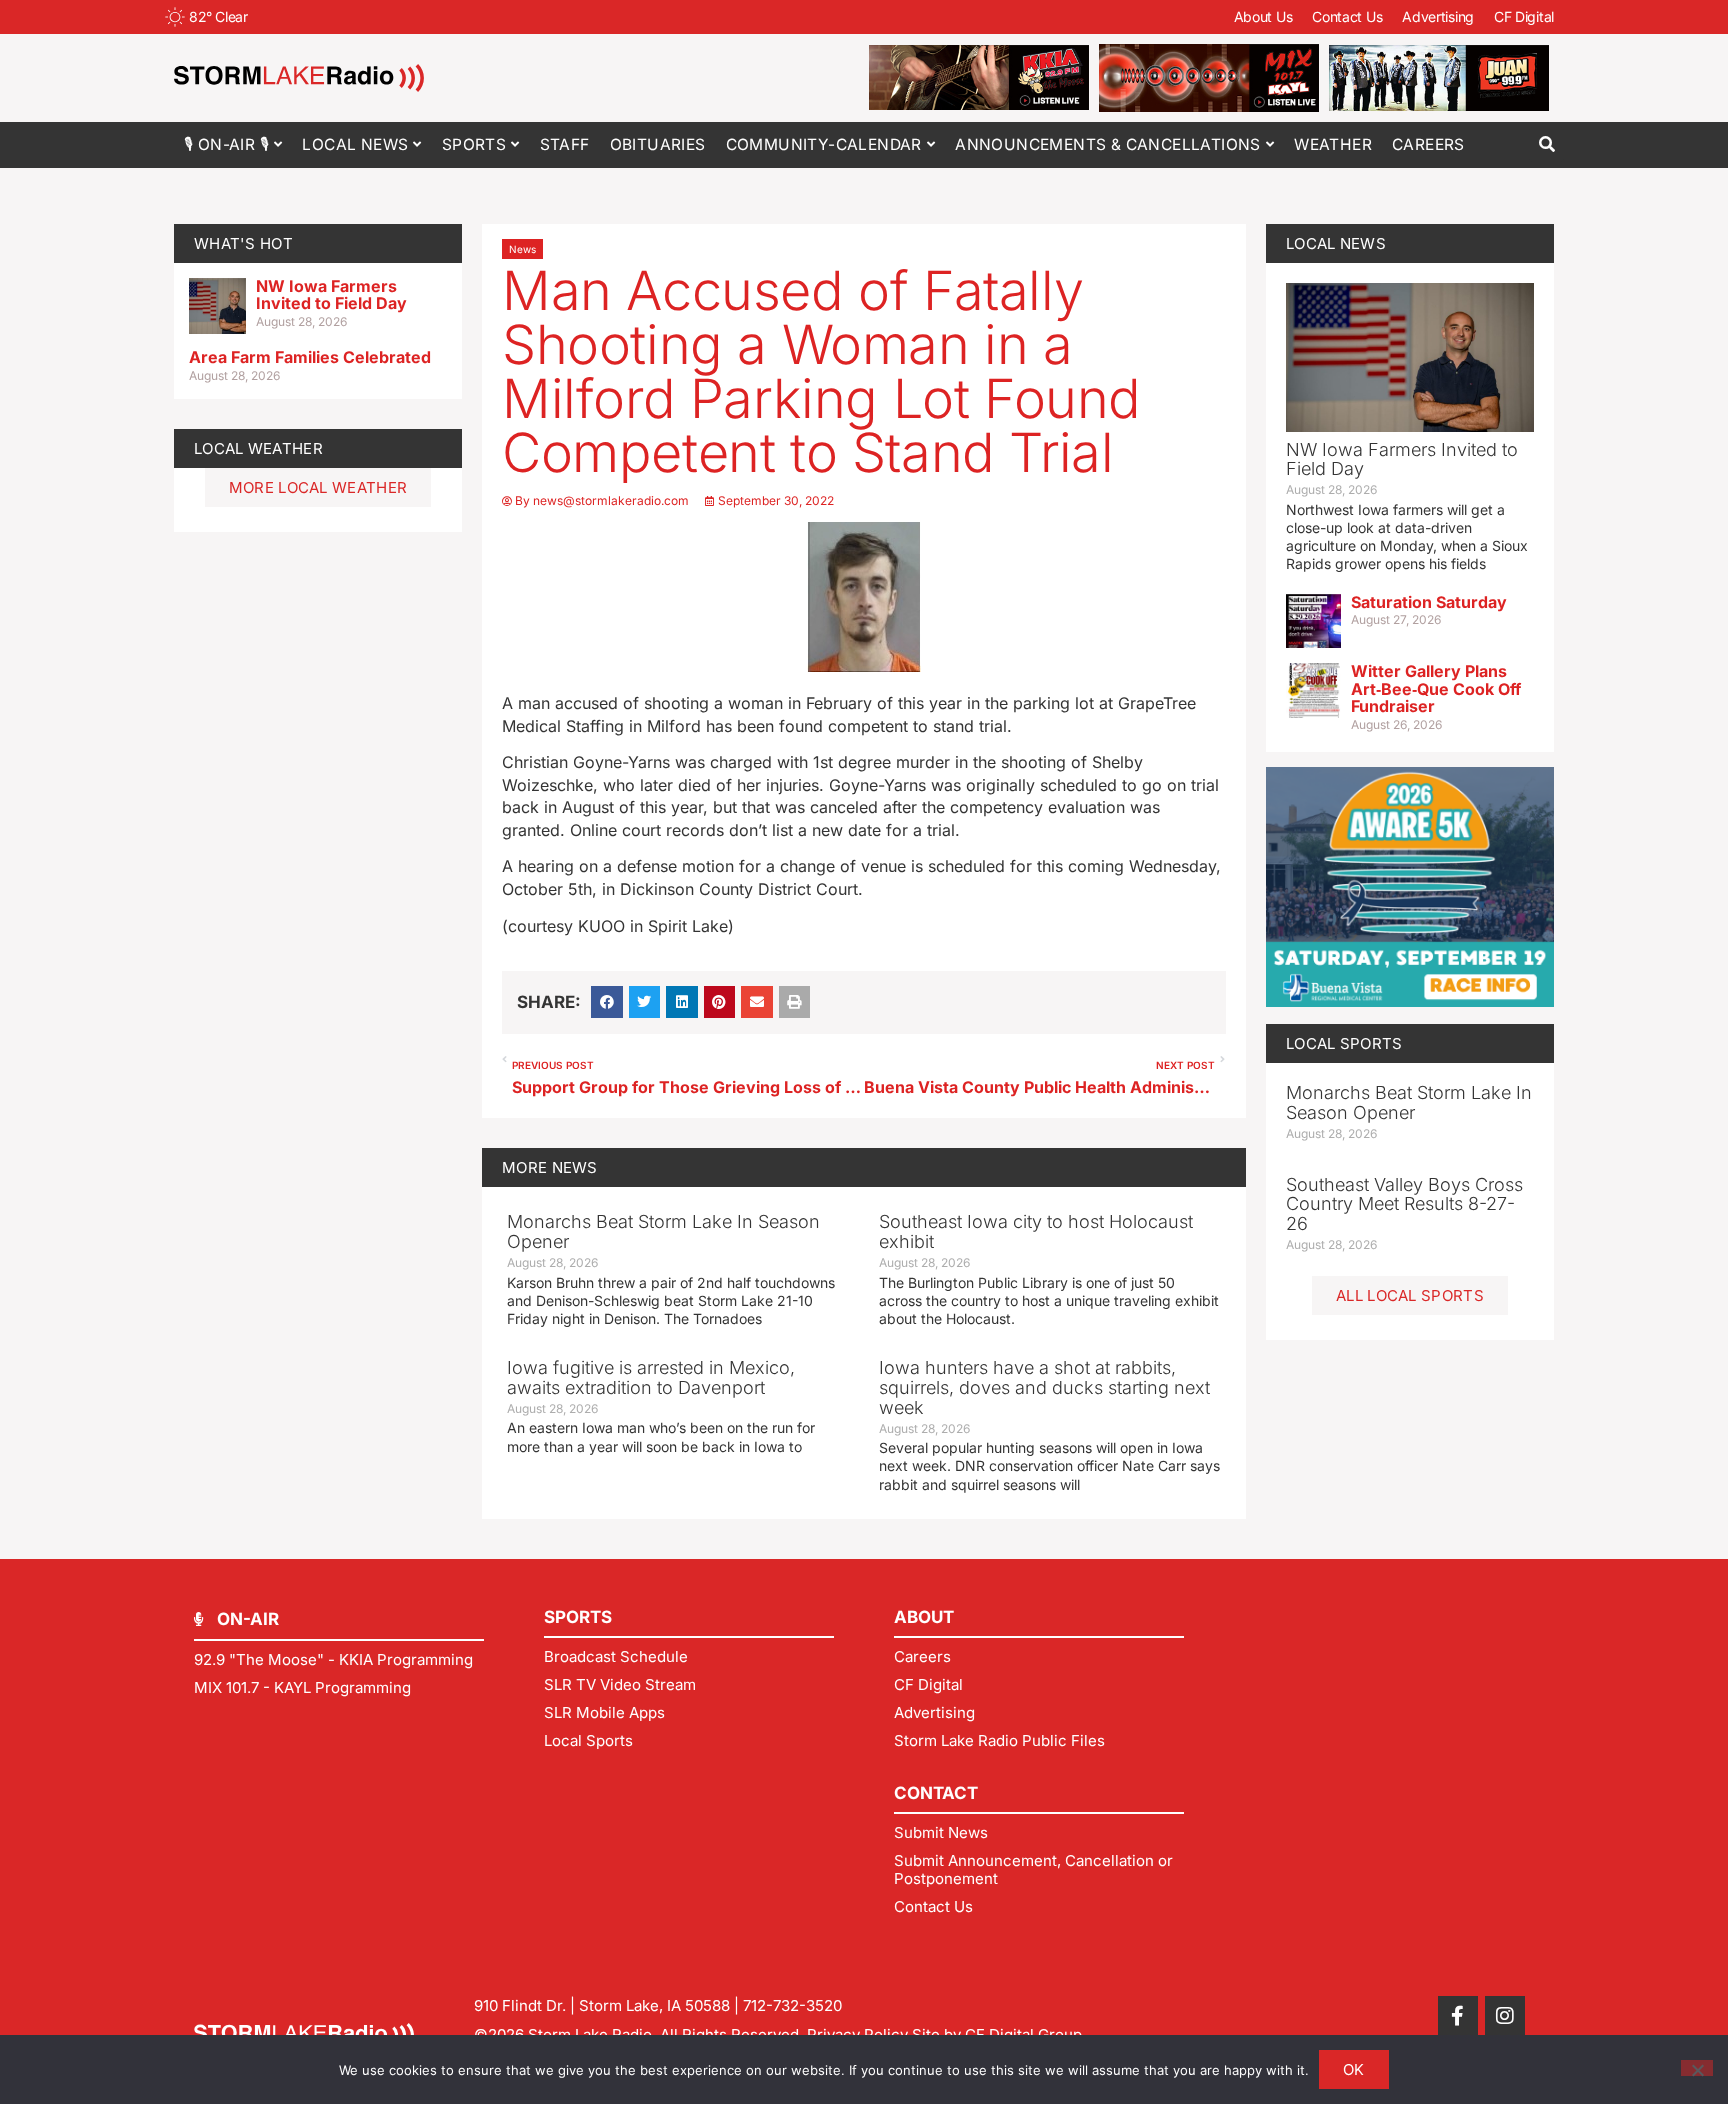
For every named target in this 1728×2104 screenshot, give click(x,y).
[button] (1546, 144)
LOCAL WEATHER (258, 448)
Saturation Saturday (1429, 602)
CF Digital (1524, 16)
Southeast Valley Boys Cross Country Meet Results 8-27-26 (1404, 1204)
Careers (1428, 144)
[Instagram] (1505, 2016)
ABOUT (924, 1617)
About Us (1263, 16)
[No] (1697, 2068)
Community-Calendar (824, 144)
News (522, 249)
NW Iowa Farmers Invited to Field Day (331, 295)
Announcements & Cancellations (1108, 144)
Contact (936, 1793)
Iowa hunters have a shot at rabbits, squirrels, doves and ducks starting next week (1044, 1387)
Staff (565, 144)
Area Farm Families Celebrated (310, 357)
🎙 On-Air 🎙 (226, 144)
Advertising (1438, 16)
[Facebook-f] (1458, 2016)
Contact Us (1347, 16)
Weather (1333, 144)
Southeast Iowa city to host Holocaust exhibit (1036, 1231)
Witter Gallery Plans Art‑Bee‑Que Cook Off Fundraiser (1436, 688)
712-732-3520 (792, 2005)
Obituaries (658, 144)
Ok (1354, 2069)
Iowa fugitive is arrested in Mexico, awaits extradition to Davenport (651, 1377)
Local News (355, 144)
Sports (474, 144)
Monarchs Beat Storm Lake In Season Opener (663, 1231)
